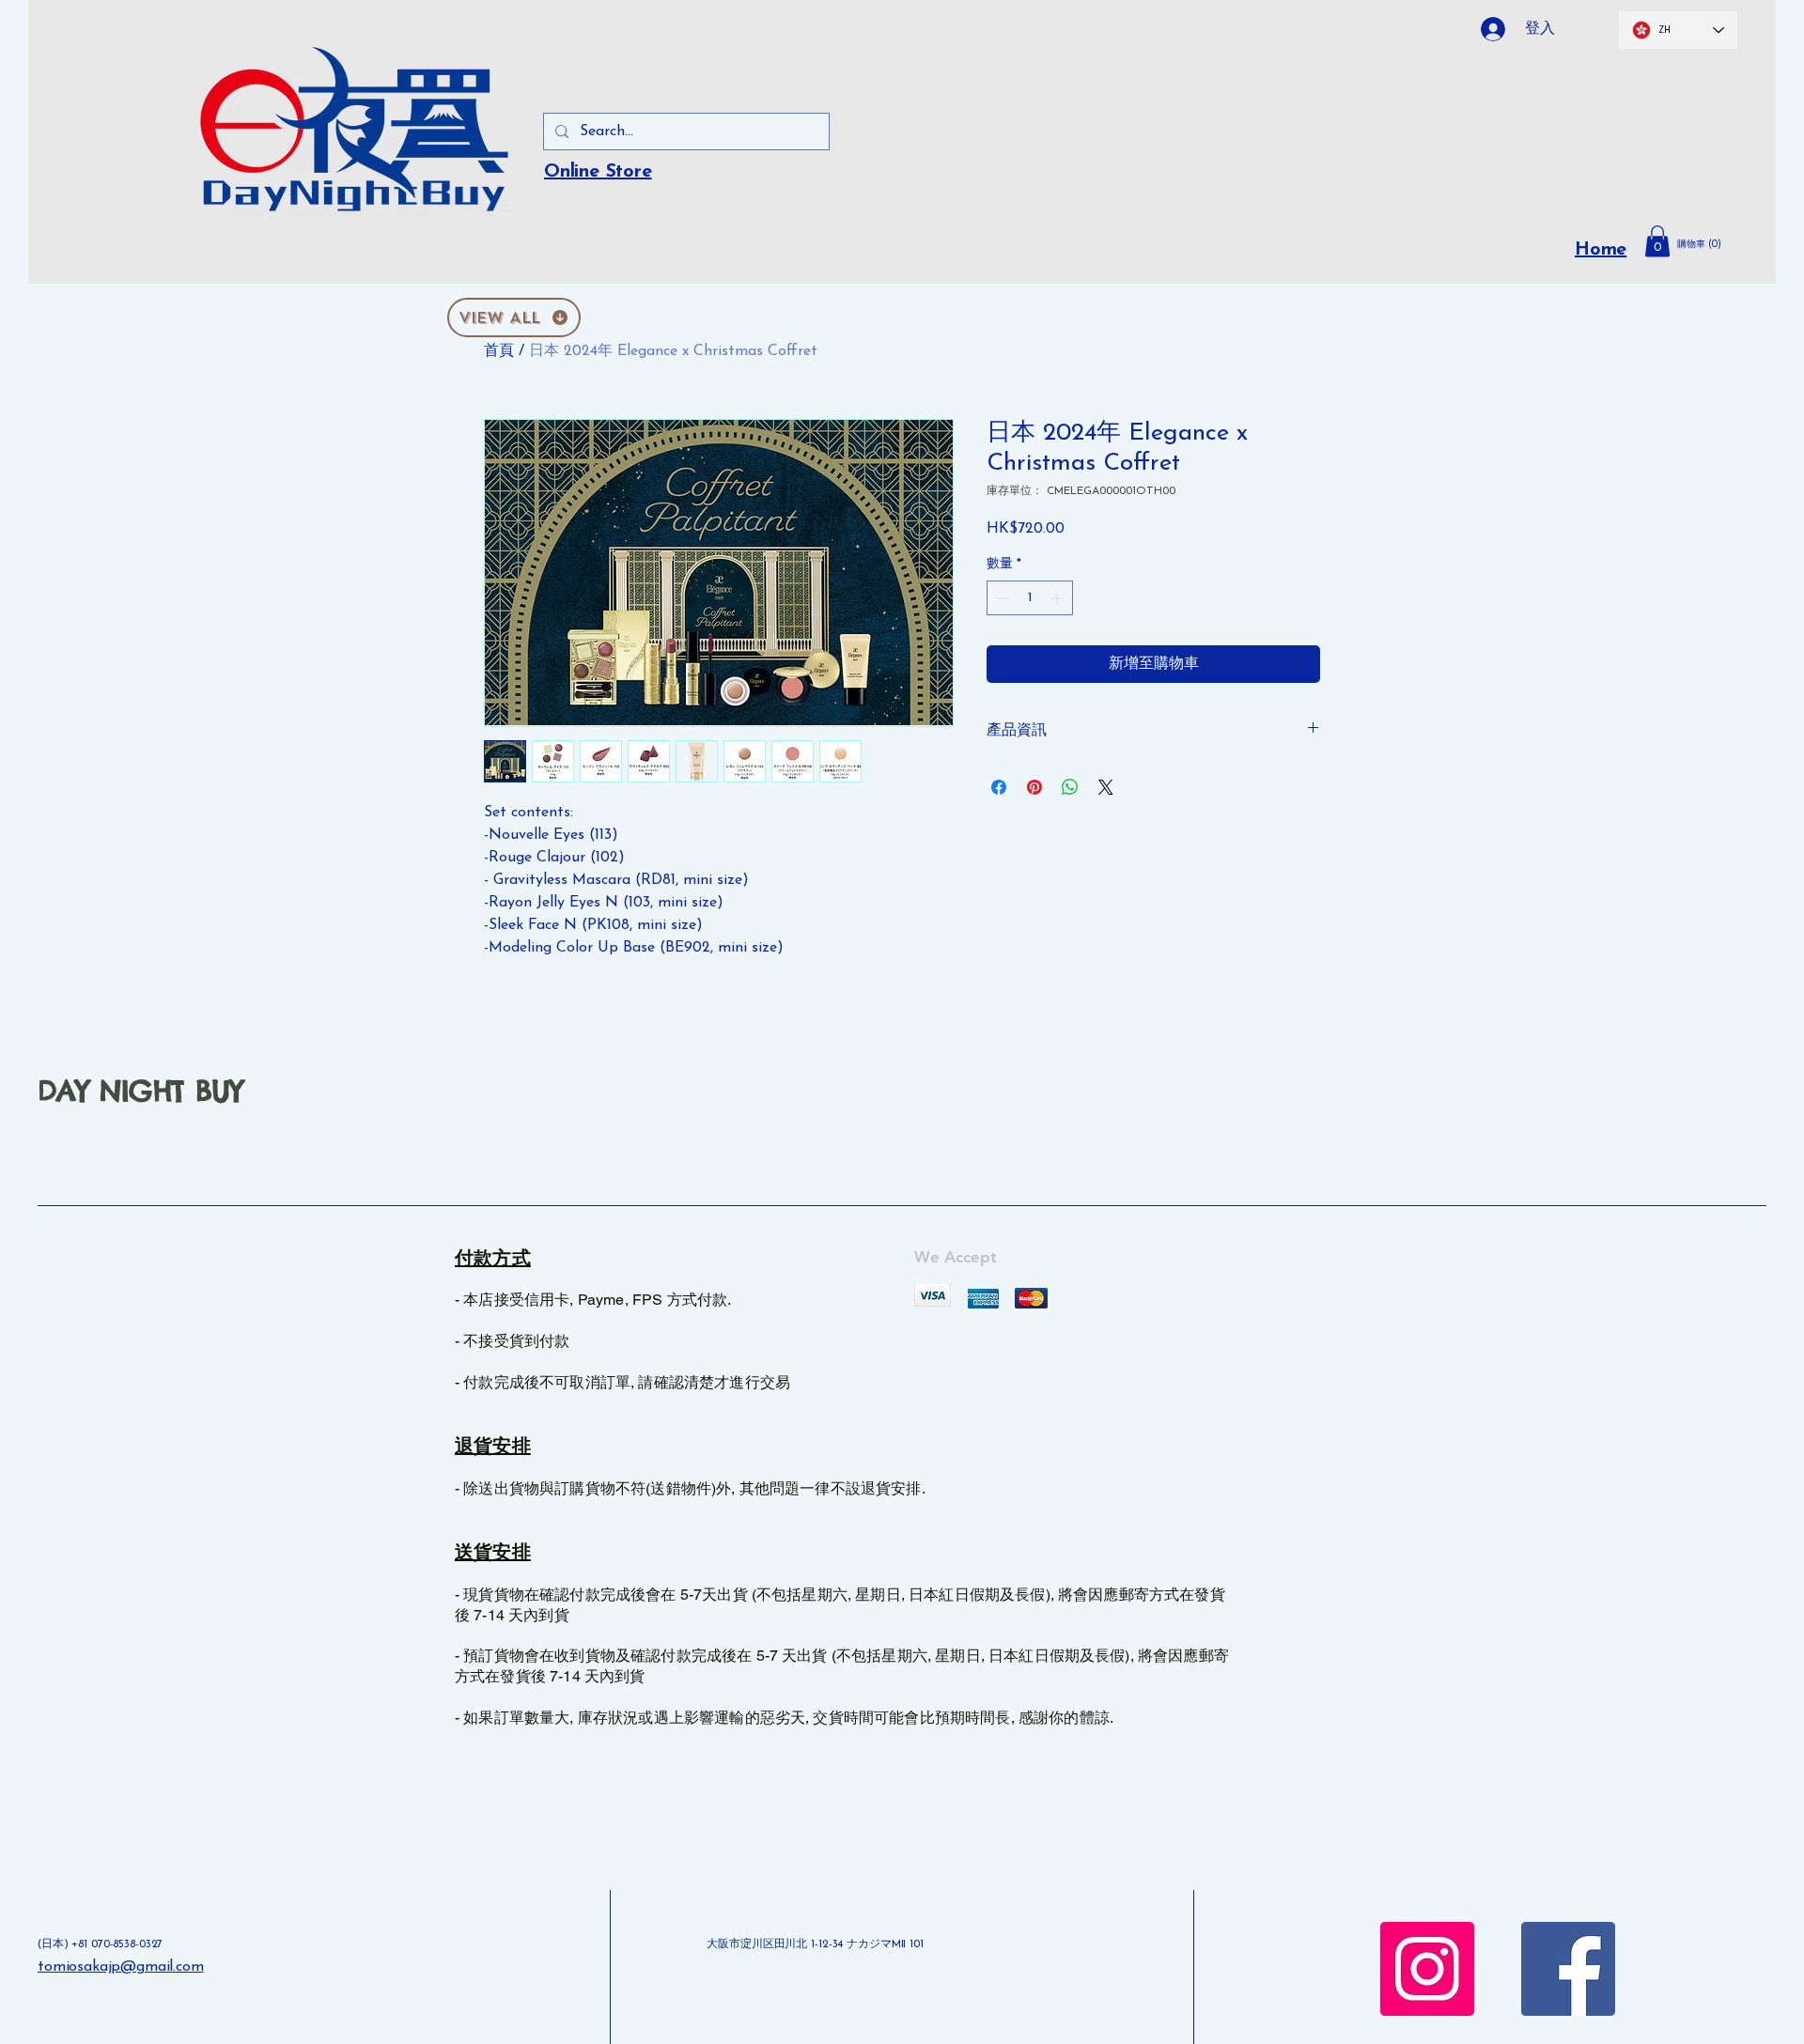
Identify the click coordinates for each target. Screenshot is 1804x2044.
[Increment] (1058, 598)
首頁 (499, 351)
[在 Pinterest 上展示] (1034, 787)
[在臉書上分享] (999, 787)
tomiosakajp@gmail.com (121, 1967)
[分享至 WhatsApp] (1070, 787)
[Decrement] (1001, 598)
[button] (1708, 244)
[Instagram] (1427, 1969)
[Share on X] (1106, 787)
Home (1601, 250)
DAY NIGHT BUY (140, 1091)
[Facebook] (1568, 1969)
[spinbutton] (1030, 598)
